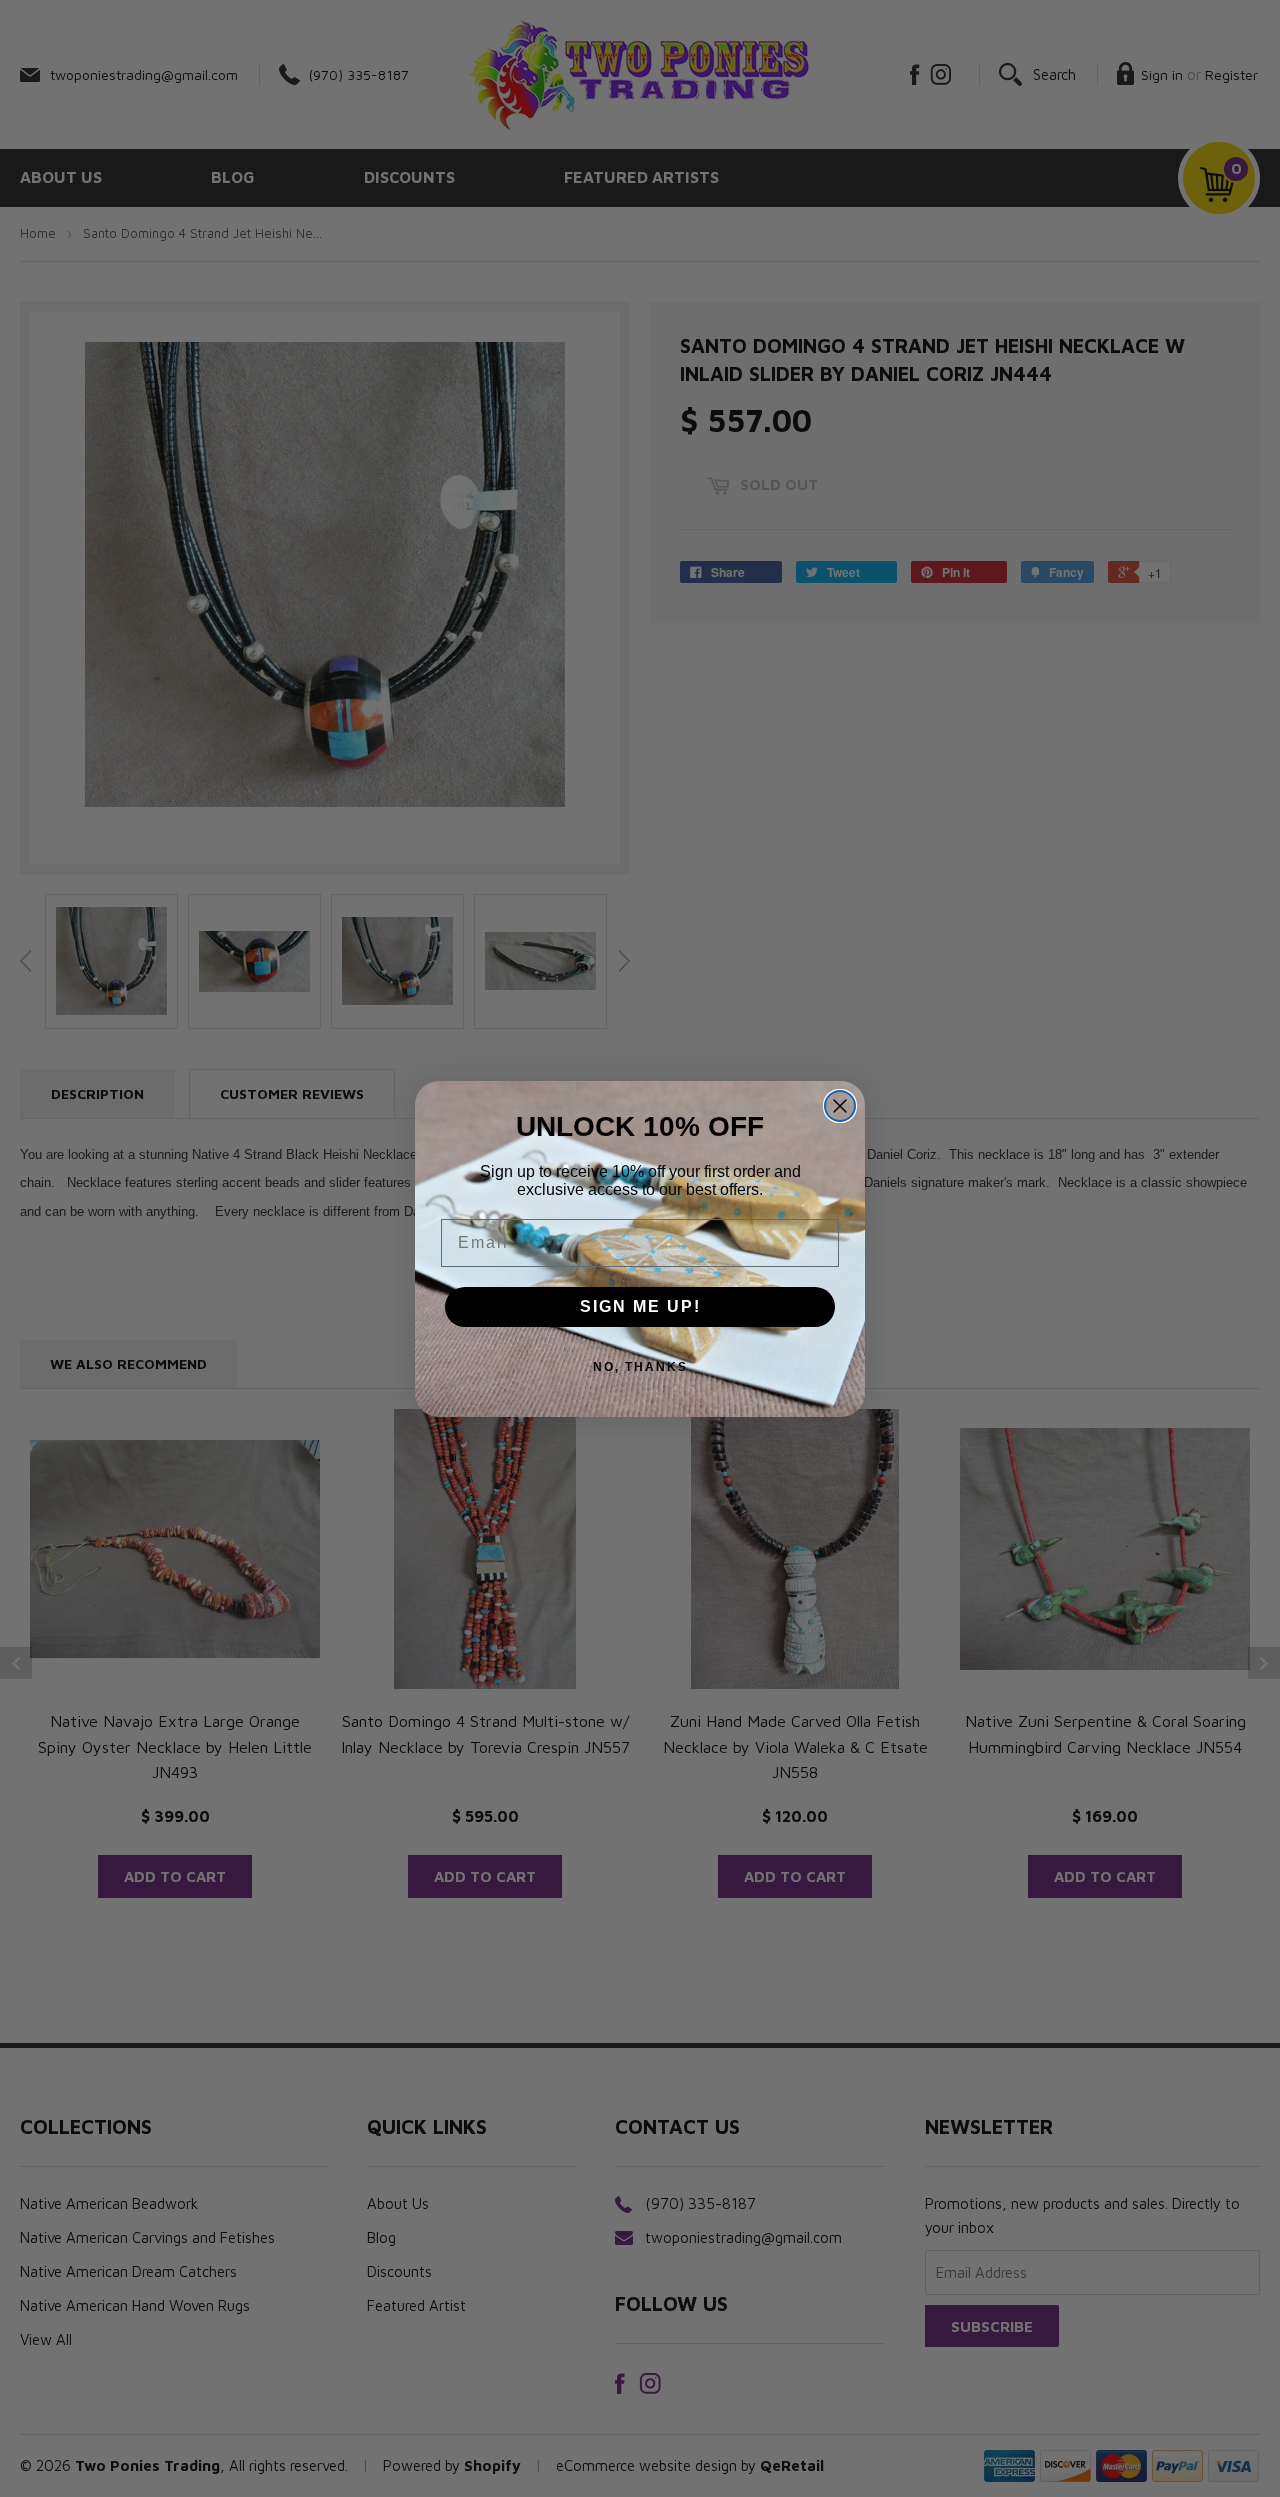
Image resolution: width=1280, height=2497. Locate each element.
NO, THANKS (640, 1367)
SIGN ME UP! (640, 1306)
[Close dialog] (840, 1106)
